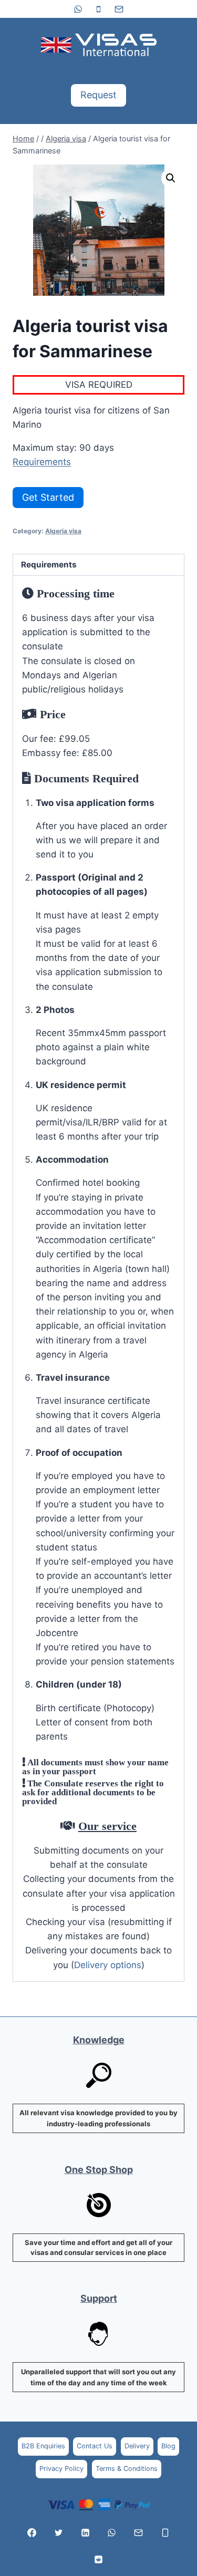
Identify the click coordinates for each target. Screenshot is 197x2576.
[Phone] (99, 9)
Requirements (42, 462)
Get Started (48, 497)
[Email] (119, 9)
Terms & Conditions (127, 2469)
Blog (168, 2446)
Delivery (137, 2446)
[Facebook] (32, 2532)
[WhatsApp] (78, 9)
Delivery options (108, 1965)
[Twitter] (58, 2532)
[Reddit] (99, 2559)
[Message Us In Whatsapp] (112, 2532)
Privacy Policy (61, 2469)
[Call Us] (165, 2532)
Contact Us (95, 2446)
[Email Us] (139, 2532)
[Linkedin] (85, 2532)
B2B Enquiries (43, 2446)
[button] (171, 178)
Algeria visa (63, 531)
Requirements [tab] (49, 565)
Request (98, 95)
